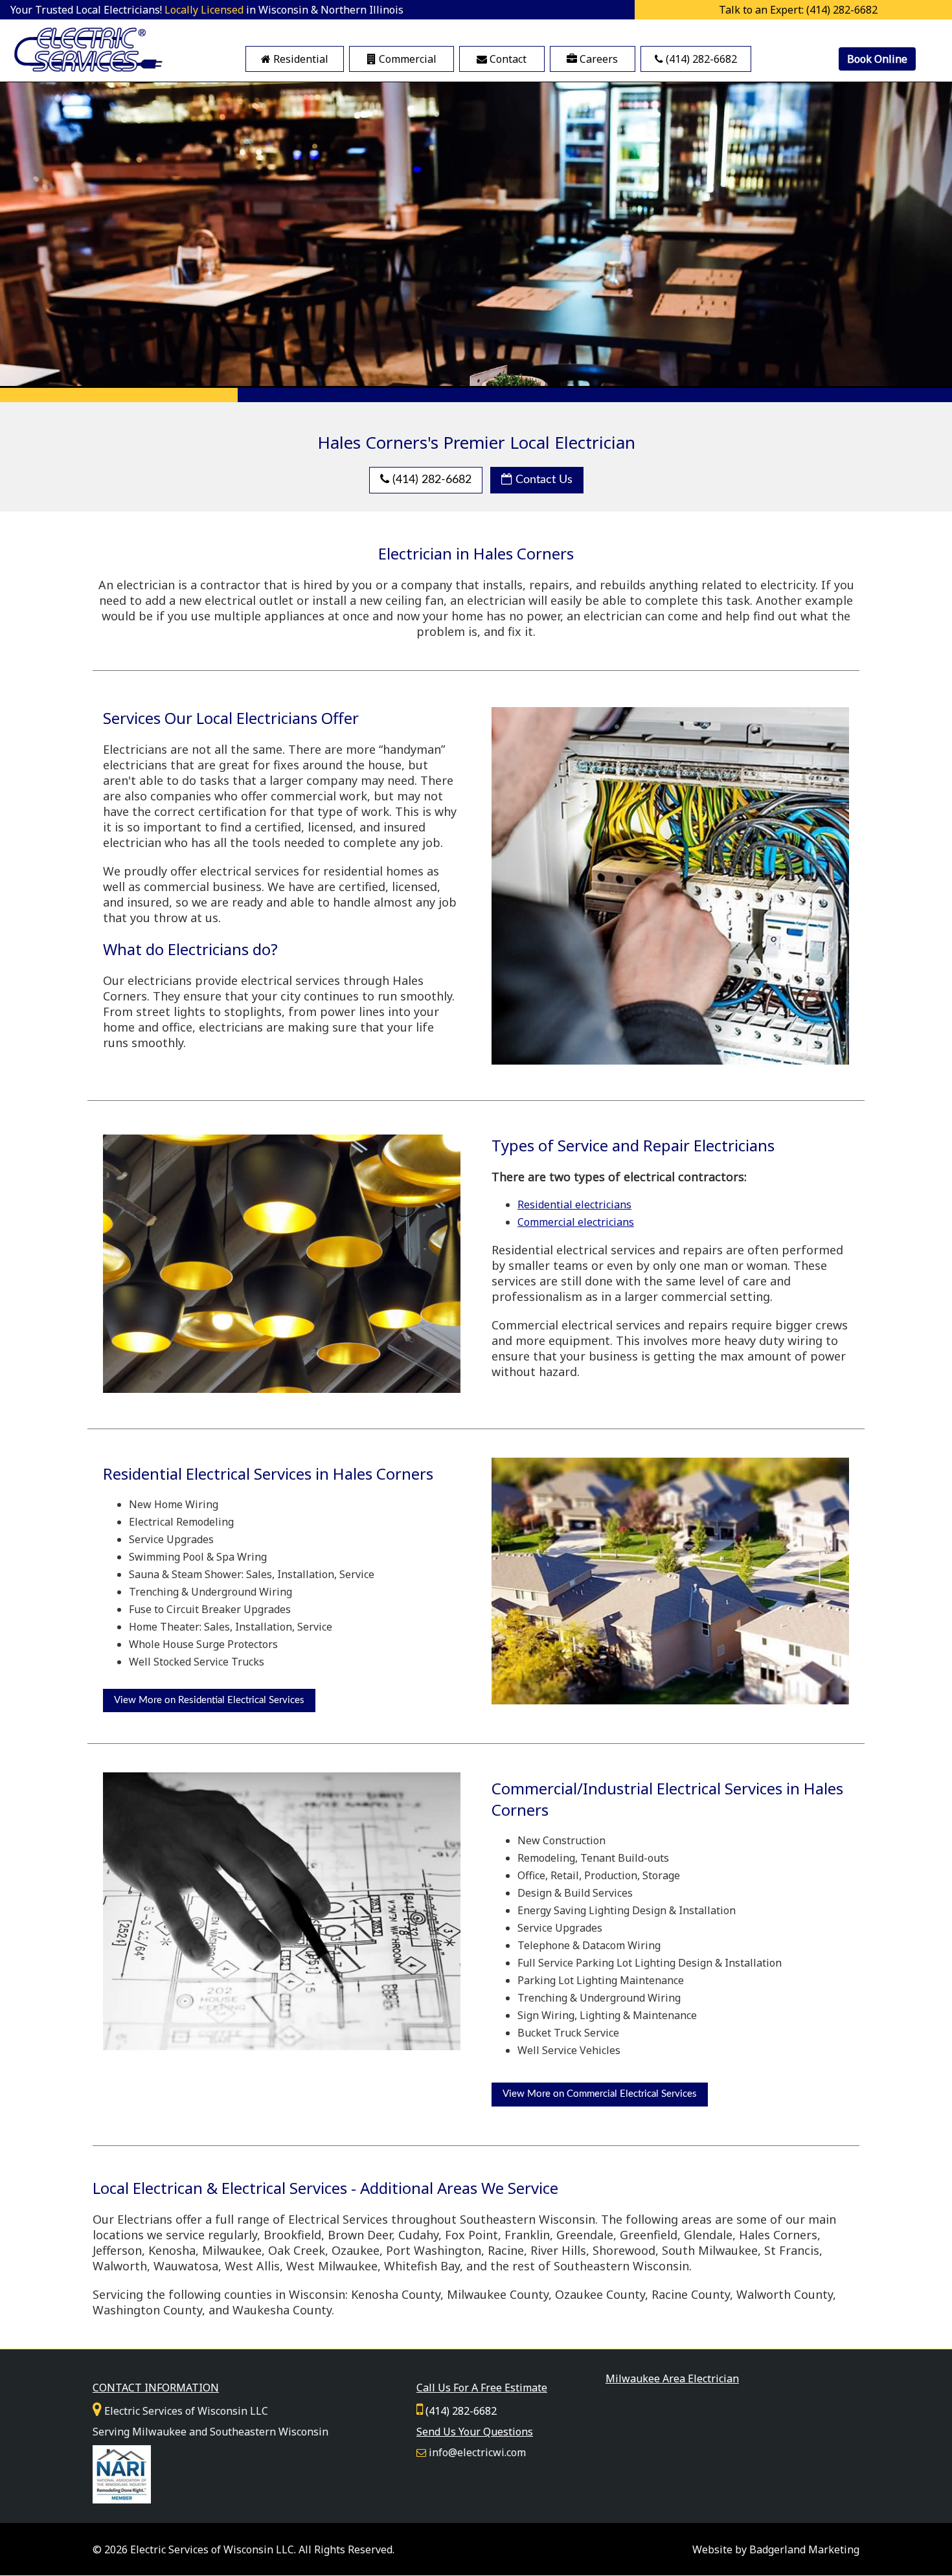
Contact (507, 59)
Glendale (708, 2235)
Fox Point (471, 2235)
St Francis (792, 2250)
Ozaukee (356, 2250)
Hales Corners (778, 2235)
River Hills (558, 2250)
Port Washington (434, 2250)
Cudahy (418, 2235)
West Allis (252, 2266)
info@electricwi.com (477, 2452)
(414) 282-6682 (700, 59)
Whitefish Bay (422, 2266)
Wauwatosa (186, 2266)
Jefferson (117, 2250)
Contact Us (542, 480)
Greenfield (649, 2235)
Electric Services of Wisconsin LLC (212, 2549)
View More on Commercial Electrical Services (600, 2094)
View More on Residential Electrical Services (209, 1700)
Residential (300, 59)
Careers (597, 59)
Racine (506, 2250)
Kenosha (172, 2250)
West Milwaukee (332, 2266)
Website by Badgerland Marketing (776, 2549)
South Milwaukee (710, 2250)
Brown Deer (360, 2235)
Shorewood (624, 2250)
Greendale (585, 2235)
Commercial (406, 59)
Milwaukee (232, 2250)
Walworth (120, 2266)
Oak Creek (297, 2250)
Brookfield (292, 2235)
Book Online (877, 59)
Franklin (527, 2235)
